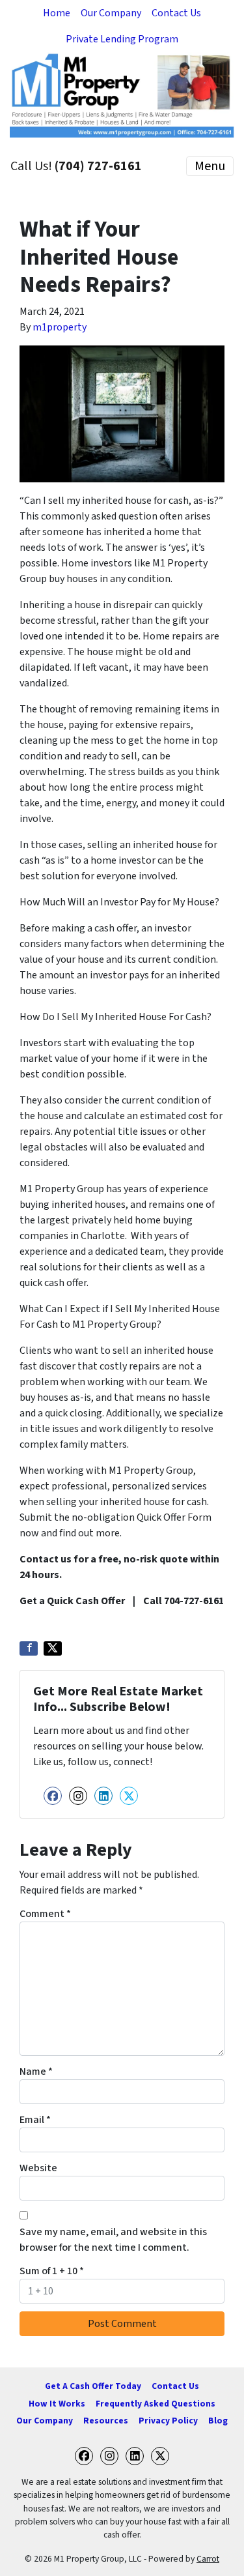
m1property (60, 327)
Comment (45, 1914)
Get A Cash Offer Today (93, 2386)
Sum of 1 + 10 (52, 2271)
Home (57, 13)
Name (36, 2071)
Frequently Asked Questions (156, 2404)
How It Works (57, 2404)
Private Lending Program (122, 39)
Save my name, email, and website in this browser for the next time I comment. (113, 2240)
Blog (218, 2421)
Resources (106, 2421)
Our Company (111, 13)
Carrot (208, 2559)
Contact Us (176, 13)
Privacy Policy (168, 2421)
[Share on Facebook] (29, 1648)
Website (38, 2168)
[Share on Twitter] (53, 1648)
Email (35, 2120)
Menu (210, 166)
